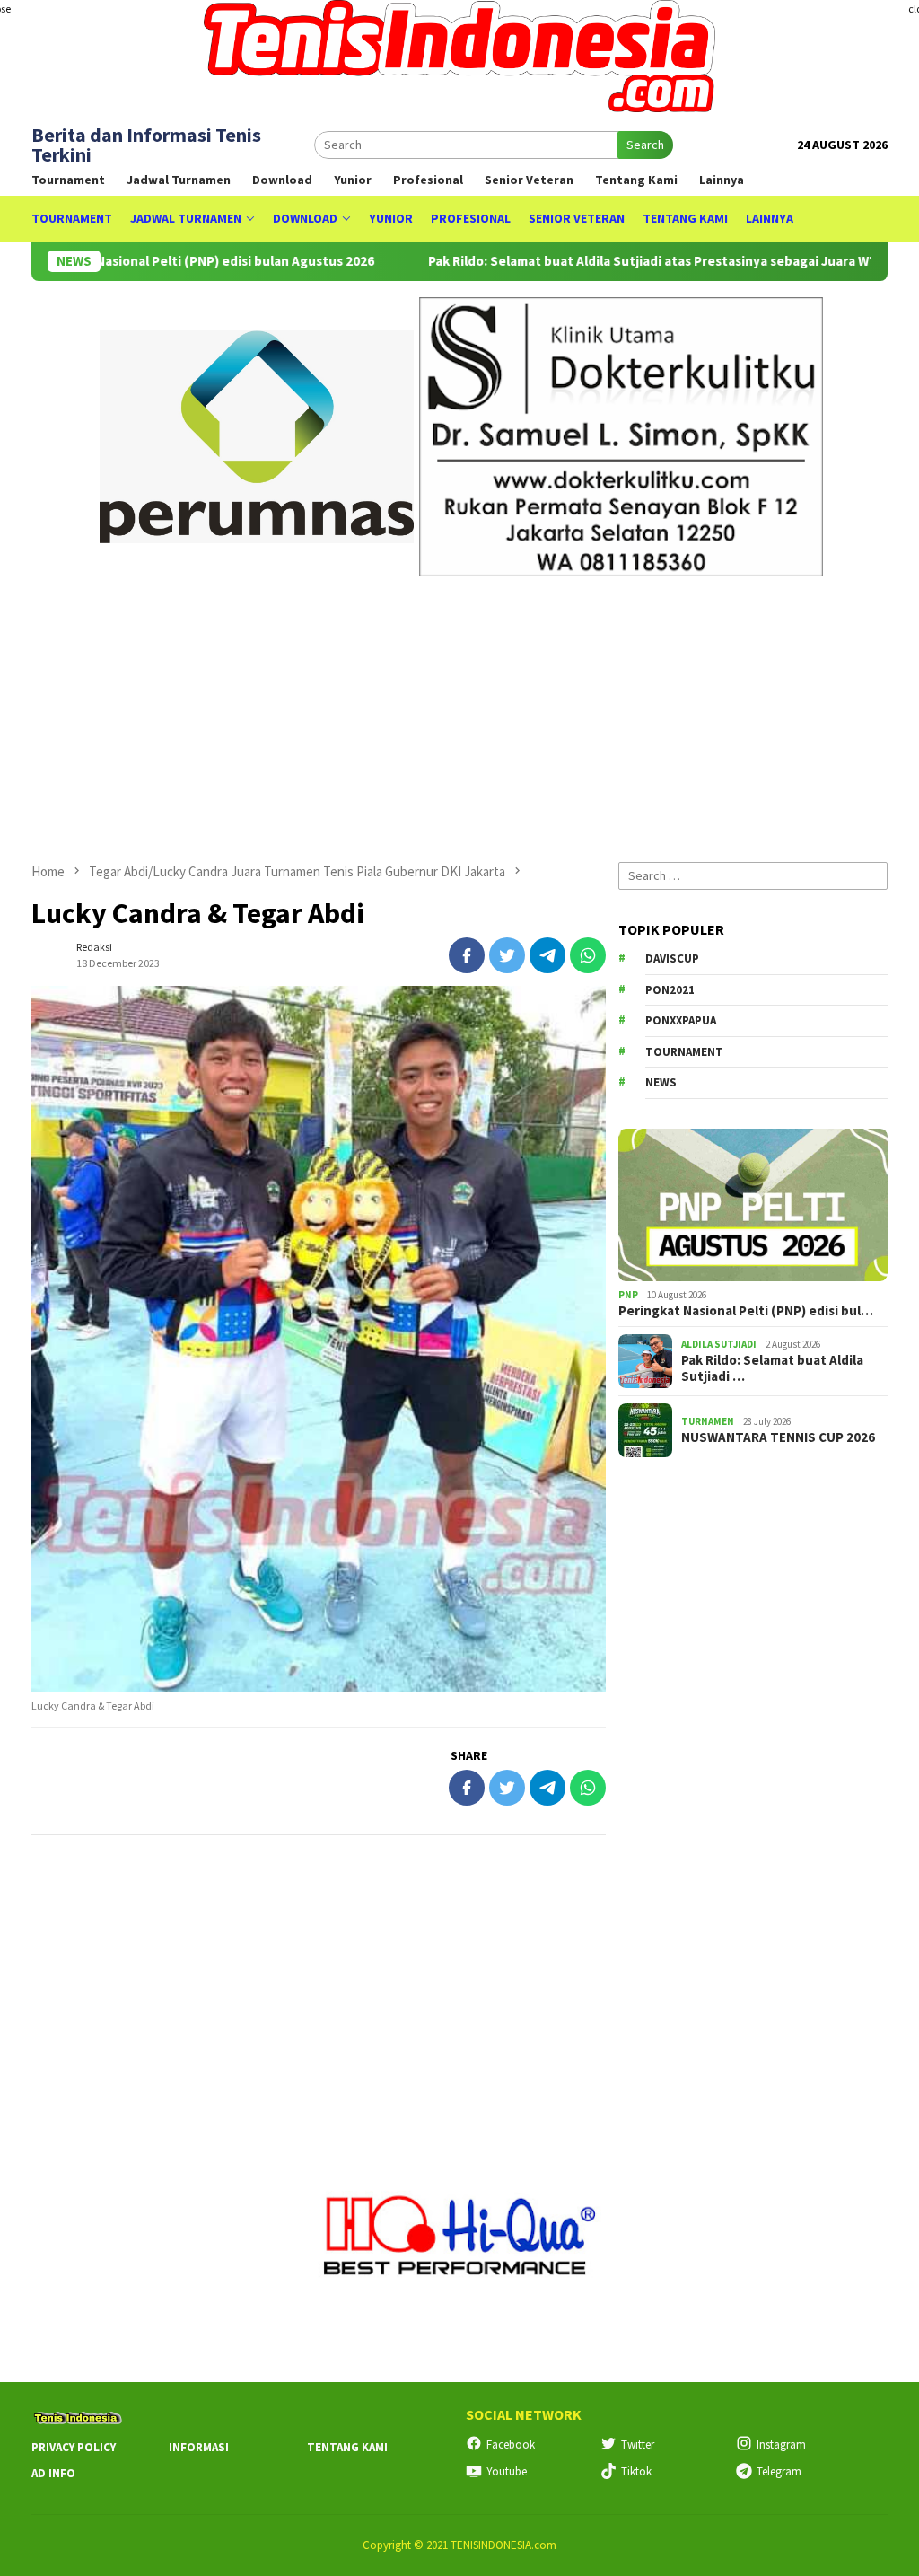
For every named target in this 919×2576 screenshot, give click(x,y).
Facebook (511, 2444)
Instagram (781, 2444)
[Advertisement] (459, 711)
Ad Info (53, 2473)
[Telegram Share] (547, 955)
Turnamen (708, 1421)
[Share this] (467, 955)
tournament (684, 1052)
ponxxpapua (681, 1020)
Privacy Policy (74, 2447)
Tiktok (636, 2471)
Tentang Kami (347, 2447)
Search (645, 145)
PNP (628, 1295)
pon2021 (670, 990)
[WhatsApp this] (588, 955)
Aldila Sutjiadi (719, 1344)
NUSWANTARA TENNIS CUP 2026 (778, 1437)
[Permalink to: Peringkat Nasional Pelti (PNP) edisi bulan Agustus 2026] (753, 1205)
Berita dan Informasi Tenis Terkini (146, 145)
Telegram (779, 2471)
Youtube (507, 2471)
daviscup (672, 958)
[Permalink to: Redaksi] (49, 954)
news (661, 1082)
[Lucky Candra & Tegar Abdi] (319, 1339)
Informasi (199, 2447)
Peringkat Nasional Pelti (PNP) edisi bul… (746, 1311)
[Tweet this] (507, 955)
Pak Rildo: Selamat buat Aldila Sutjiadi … (772, 1368)
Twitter (638, 2444)
